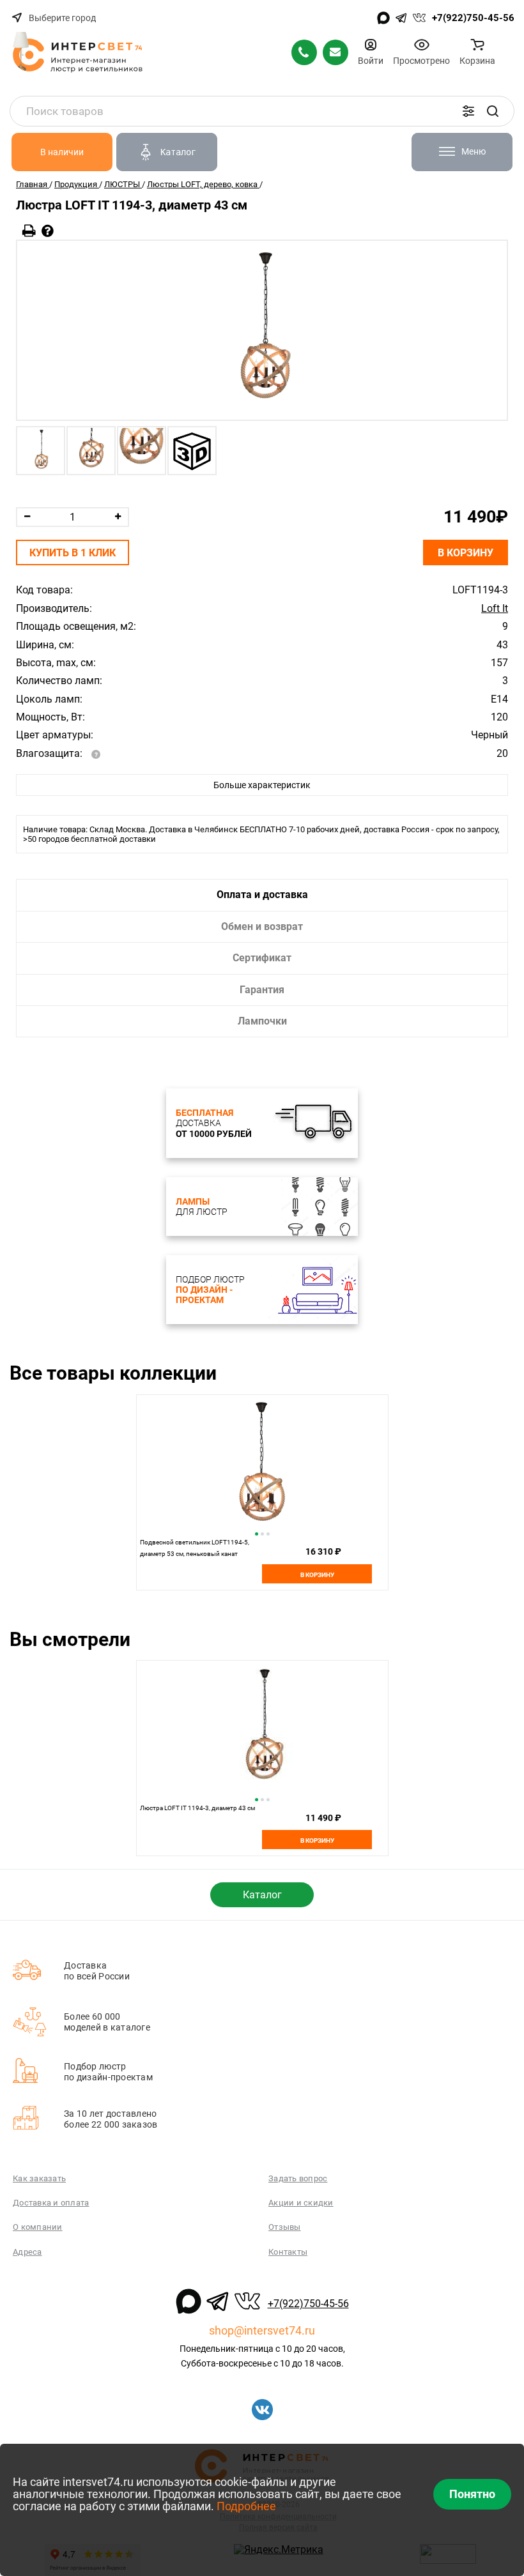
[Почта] (335, 52)
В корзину (466, 553)
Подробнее (246, 2506)
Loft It (495, 609)
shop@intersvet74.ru (262, 2330)
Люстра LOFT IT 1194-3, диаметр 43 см (197, 1808)
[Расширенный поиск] (468, 111)
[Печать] (29, 231)
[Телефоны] (304, 52)
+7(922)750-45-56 (473, 18)
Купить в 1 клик (73, 553)
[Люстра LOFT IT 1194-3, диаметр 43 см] (262, 330)
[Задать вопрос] (48, 231)
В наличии (62, 152)
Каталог (262, 1895)
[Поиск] (493, 111)
